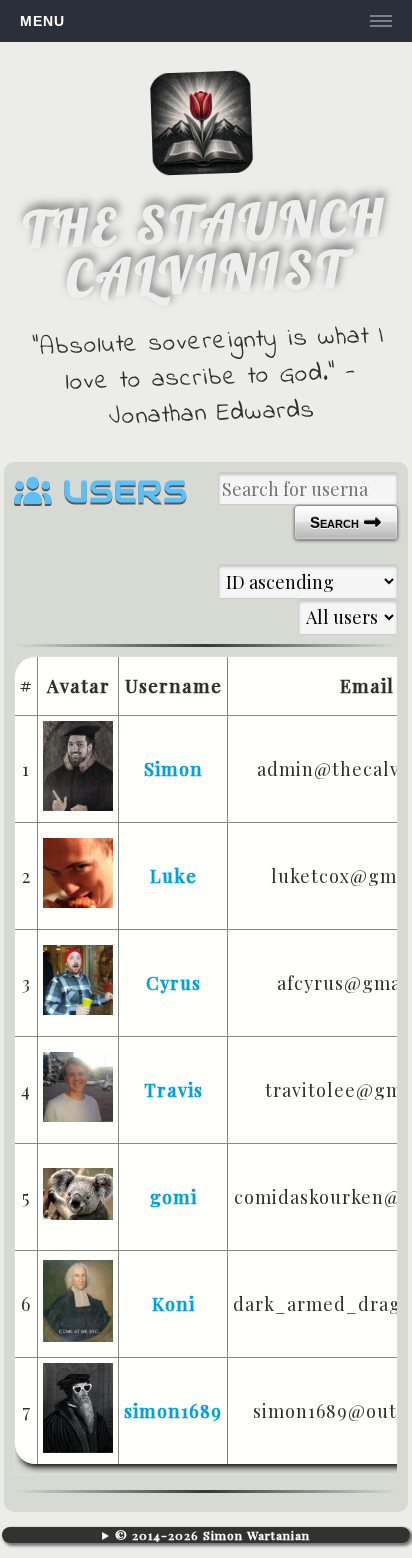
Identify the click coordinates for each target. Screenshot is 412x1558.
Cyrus (173, 983)
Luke (173, 876)
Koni (173, 1304)
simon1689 (173, 1411)
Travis (173, 1090)
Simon (173, 769)
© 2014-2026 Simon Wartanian (212, 1535)
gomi (173, 1197)
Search (336, 522)
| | (206, 1535)
